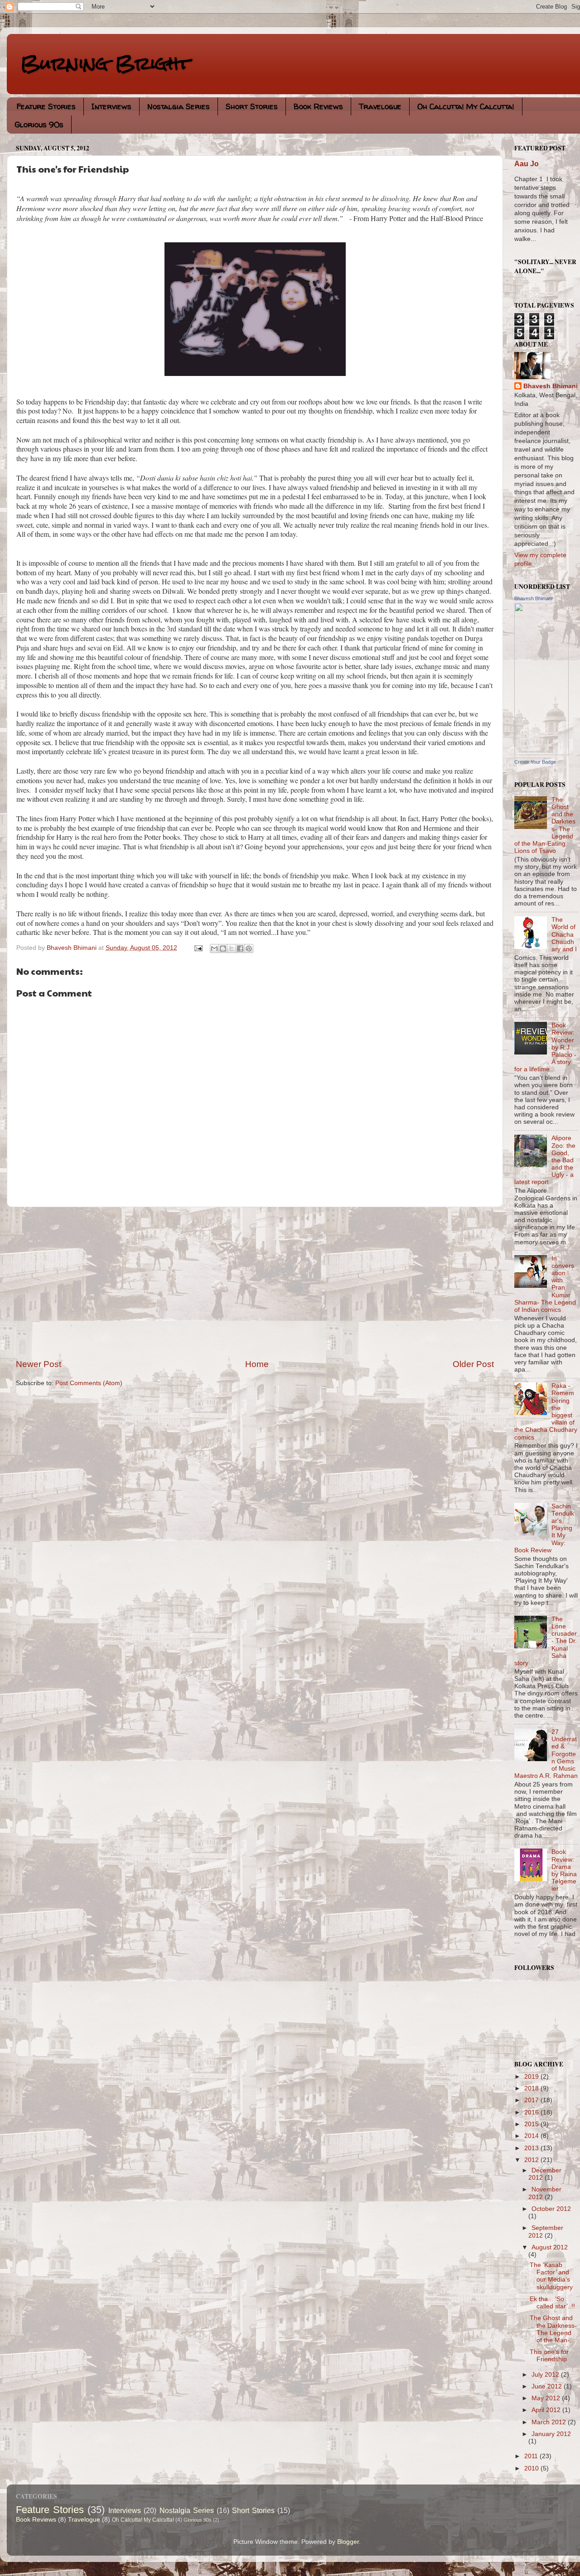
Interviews (111, 106)
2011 (532, 2456)
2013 (532, 2148)
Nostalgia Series (179, 106)
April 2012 (547, 2410)
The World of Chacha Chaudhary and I (564, 934)
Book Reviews (318, 106)
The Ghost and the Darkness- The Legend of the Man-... (553, 2329)
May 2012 (547, 2398)
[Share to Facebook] (240, 949)
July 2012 (546, 2375)
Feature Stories (46, 106)
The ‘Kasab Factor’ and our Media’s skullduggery (551, 2276)
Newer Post (39, 1364)
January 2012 (551, 2434)
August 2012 (550, 2247)
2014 (532, 2136)
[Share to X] (232, 949)
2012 (532, 2160)
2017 (532, 2100)
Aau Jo (527, 164)
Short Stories (252, 106)
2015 (532, 2124)
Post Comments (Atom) (89, 1383)
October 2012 (551, 2209)
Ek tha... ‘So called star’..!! (552, 2303)
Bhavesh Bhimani (551, 386)
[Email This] (214, 949)
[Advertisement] (255, 1283)
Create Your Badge (535, 762)
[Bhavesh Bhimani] (541, 753)
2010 (532, 2468)
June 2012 (548, 2386)
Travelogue (380, 106)
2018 (532, 2088)
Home (257, 1364)
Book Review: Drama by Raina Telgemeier (564, 1870)
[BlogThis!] (223, 949)
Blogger (348, 2542)
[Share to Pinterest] (249, 949)
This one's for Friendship (549, 2356)
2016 (532, 2112)
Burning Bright (105, 63)
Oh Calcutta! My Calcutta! (466, 106)
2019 (532, 2077)
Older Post (473, 1364)
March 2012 (550, 2422)
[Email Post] (198, 948)
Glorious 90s (39, 124)
